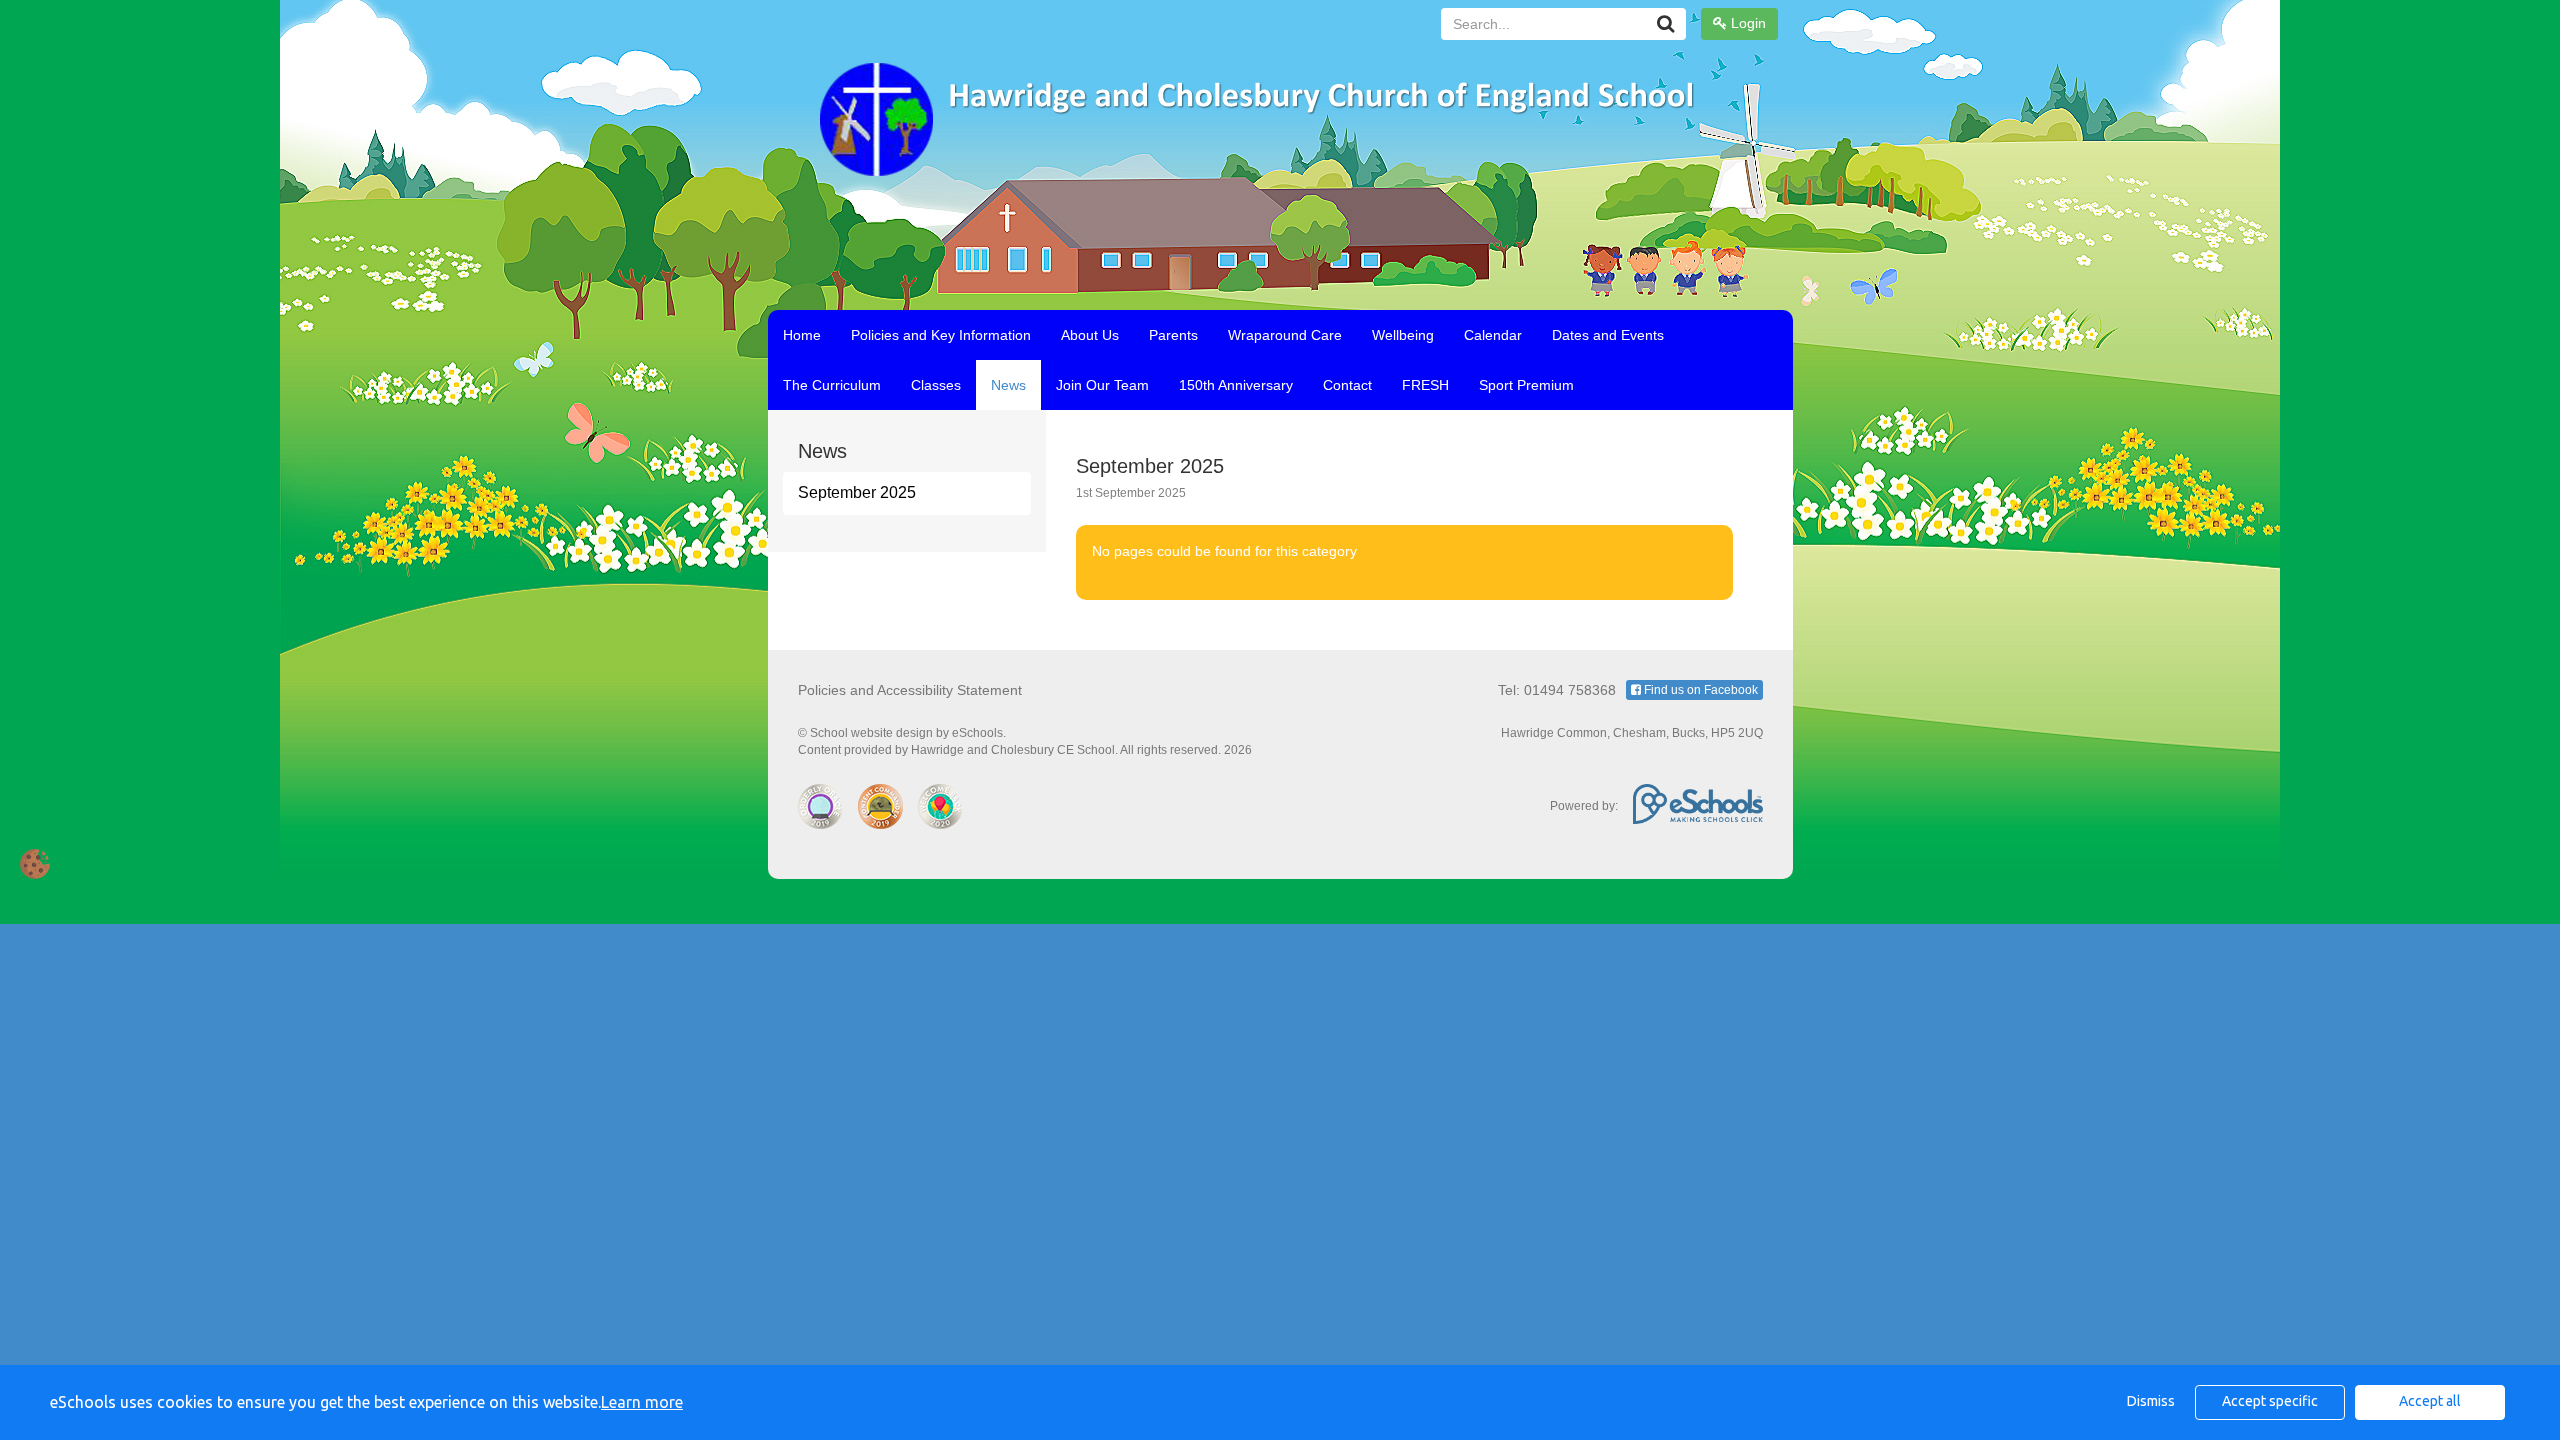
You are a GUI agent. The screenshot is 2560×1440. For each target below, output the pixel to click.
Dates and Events (1608, 335)
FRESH (1425, 385)
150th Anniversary (1236, 385)
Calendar (1493, 335)
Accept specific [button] (2270, 1401)
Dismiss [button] (2151, 1401)
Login (1746, 23)
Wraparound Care (1285, 335)
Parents (1173, 335)
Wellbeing (1403, 335)
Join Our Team (1102, 385)
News (1008, 385)
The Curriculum (832, 385)
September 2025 (857, 492)
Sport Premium (1526, 385)
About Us (1090, 335)
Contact (1347, 385)
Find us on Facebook (1699, 690)
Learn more (642, 1402)
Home (802, 335)
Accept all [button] (2430, 1401)
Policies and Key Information (941, 335)
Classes (936, 385)
